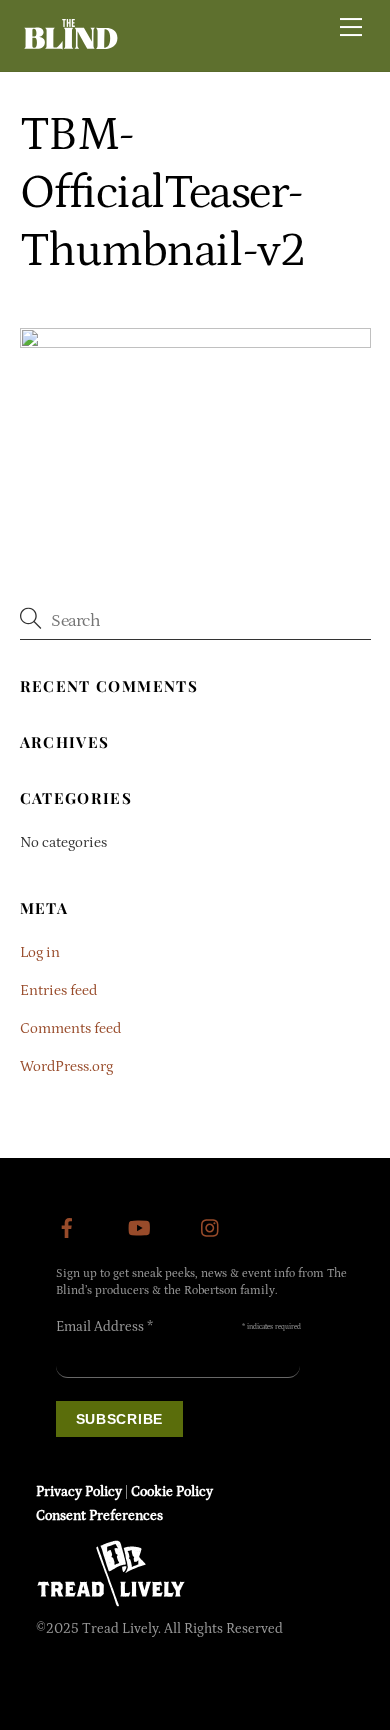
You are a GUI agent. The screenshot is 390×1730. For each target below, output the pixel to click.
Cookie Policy (172, 1492)
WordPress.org (66, 1066)
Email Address (104, 1327)
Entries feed (58, 990)
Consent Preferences (99, 1516)
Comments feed (70, 1028)
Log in (40, 952)
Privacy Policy (79, 1492)
